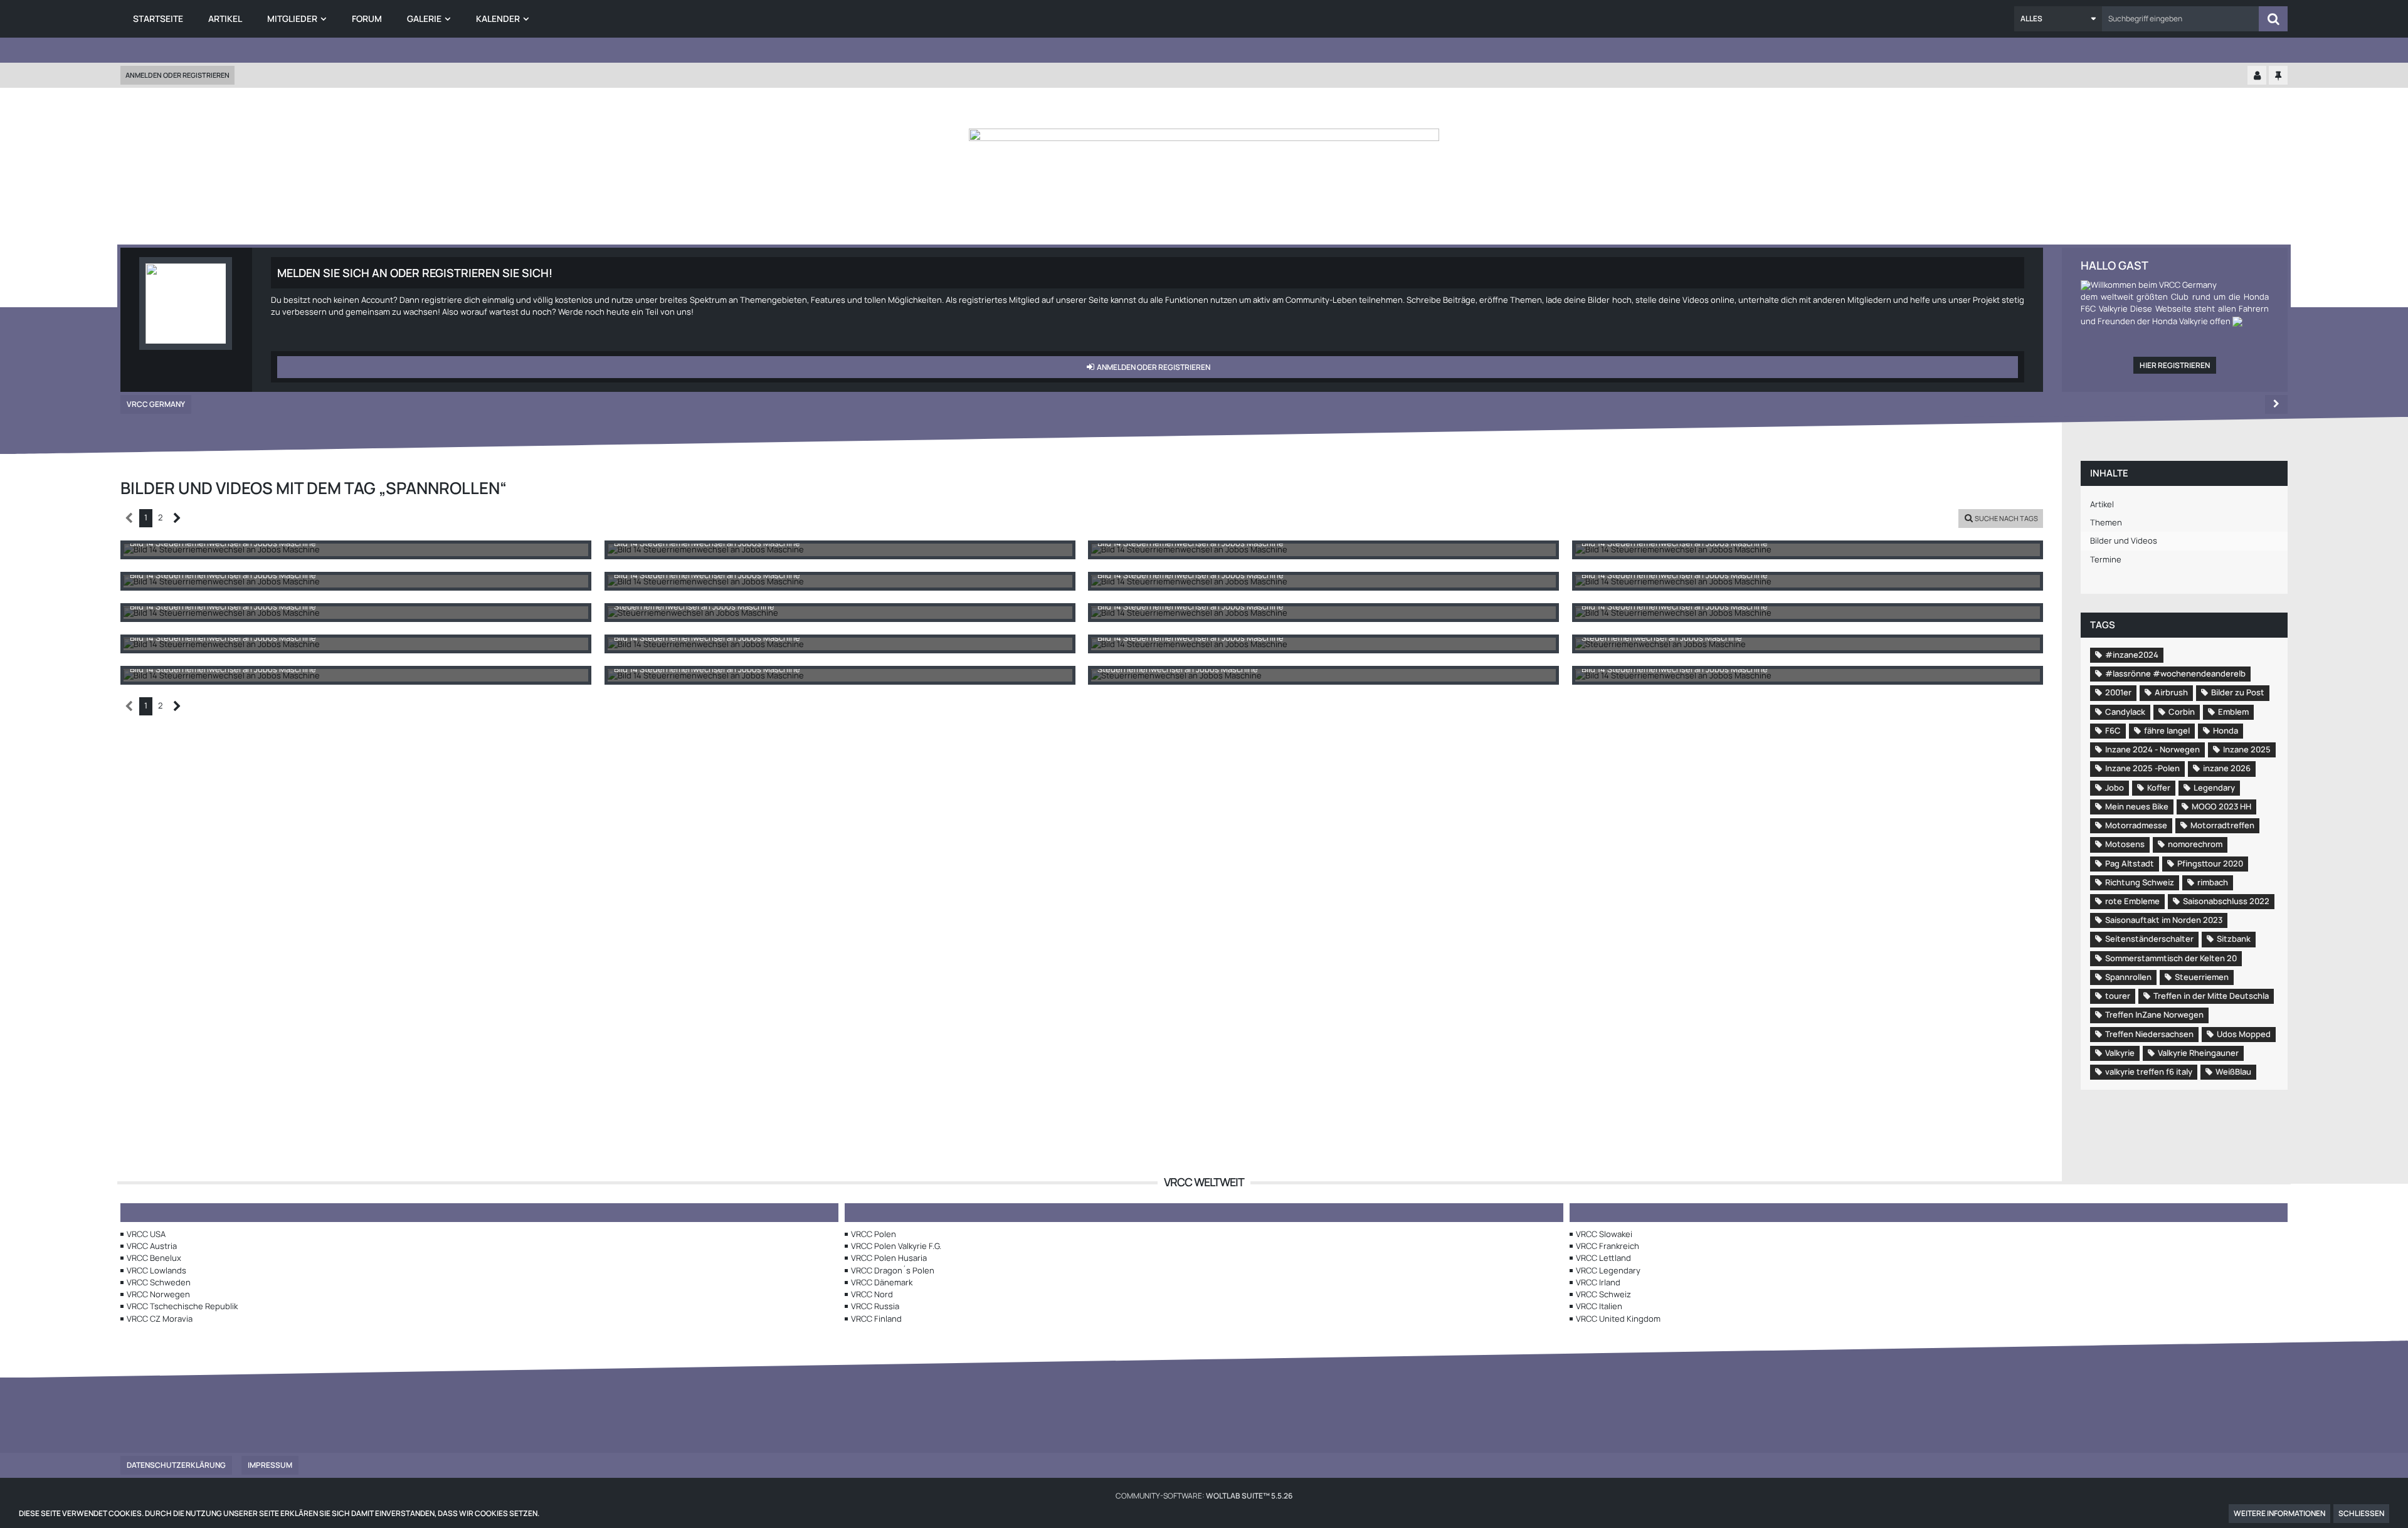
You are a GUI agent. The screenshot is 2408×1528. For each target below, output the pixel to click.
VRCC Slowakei (1604, 1234)
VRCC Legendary (1608, 1270)
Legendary (2214, 788)
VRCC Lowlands (156, 1270)
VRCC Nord (872, 1294)
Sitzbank (2234, 939)
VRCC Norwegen (158, 1294)
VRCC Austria (152, 1246)
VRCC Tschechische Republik (182, 1306)
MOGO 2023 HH (2221, 806)
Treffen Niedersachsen (2149, 1034)
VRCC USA (146, 1234)
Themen (2106, 522)
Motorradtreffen (2222, 825)
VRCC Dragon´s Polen (893, 1270)
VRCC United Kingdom (1618, 1319)
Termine (2106, 559)
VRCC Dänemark (882, 1282)
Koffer (2159, 788)
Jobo (2115, 788)
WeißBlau (2233, 1072)
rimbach (2213, 882)
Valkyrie (2120, 1053)
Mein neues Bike (2137, 806)
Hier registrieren (2175, 365)
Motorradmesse (2136, 825)
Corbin (2182, 712)
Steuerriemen (2202, 977)
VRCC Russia (875, 1306)
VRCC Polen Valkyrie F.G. (896, 1246)
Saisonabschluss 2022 (2226, 901)
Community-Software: (1204, 1496)
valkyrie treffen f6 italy (2149, 1072)
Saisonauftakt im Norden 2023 (2164, 920)
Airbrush (2171, 692)
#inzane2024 (2132, 655)
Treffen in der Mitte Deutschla (2211, 996)
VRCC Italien (1599, 1306)
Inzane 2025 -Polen (2142, 768)
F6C (2113, 730)
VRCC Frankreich (1608, 1246)
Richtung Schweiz (2140, 882)
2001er (2118, 692)
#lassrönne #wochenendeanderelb (2175, 673)
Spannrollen (2128, 977)
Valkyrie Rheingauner (2198, 1053)
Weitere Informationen (2279, 1513)
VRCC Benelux (154, 1258)
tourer (2118, 996)
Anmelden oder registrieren (177, 75)
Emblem (2233, 712)
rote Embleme (2132, 901)
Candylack (2125, 712)
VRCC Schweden (159, 1282)
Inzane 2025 (2247, 749)
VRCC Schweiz (1603, 1294)
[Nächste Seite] (177, 518)
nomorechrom (2195, 844)
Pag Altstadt (2130, 863)
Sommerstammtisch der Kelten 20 (2171, 958)
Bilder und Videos (2124, 540)
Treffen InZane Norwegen (2154, 1014)
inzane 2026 (2227, 768)
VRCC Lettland (1603, 1258)
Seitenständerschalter (2149, 939)
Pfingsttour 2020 (2210, 863)
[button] (2058, 19)
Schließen (2361, 1513)
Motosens (2125, 844)
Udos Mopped (2244, 1034)
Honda (2226, 730)
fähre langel (2167, 730)
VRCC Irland (1598, 1282)
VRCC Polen (874, 1234)
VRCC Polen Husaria (889, 1258)
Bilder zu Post (2238, 692)
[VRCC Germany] (1204, 191)
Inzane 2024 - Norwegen (2152, 749)
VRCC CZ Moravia (160, 1319)
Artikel (2102, 504)
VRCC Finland (876, 1319)
